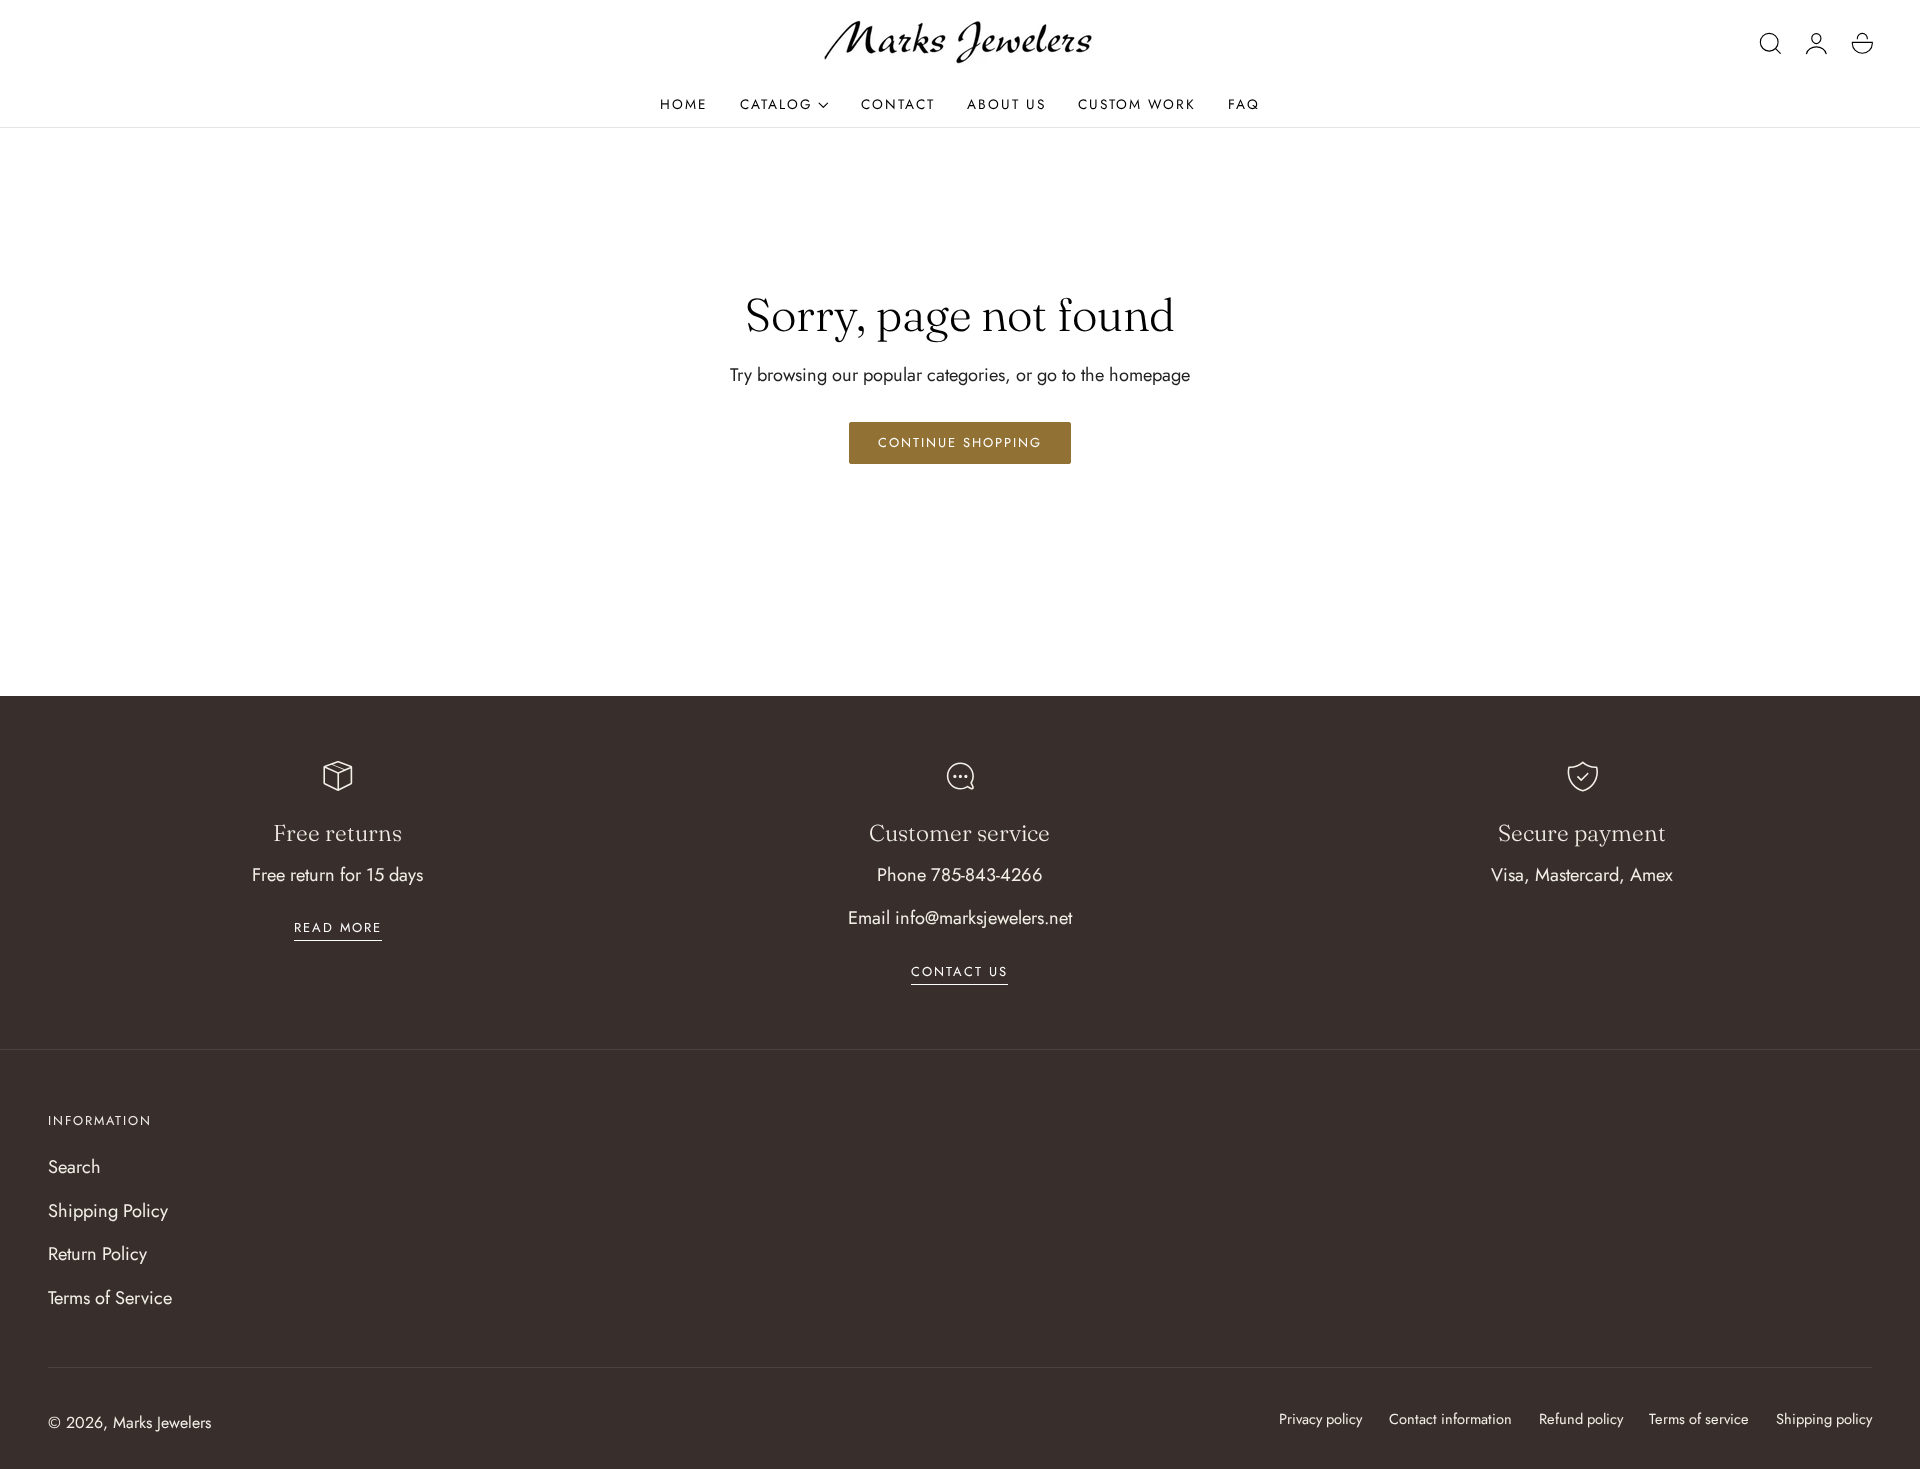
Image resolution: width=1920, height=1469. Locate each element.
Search (74, 1166)
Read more (338, 927)
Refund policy (1581, 1418)
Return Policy (97, 1253)
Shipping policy (1824, 1418)
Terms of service (1699, 1418)
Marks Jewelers (162, 1422)
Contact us (959, 971)
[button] (1771, 43)
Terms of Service (110, 1297)
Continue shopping (960, 442)
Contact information (1450, 1418)
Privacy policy (1320, 1418)
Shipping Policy (108, 1210)
